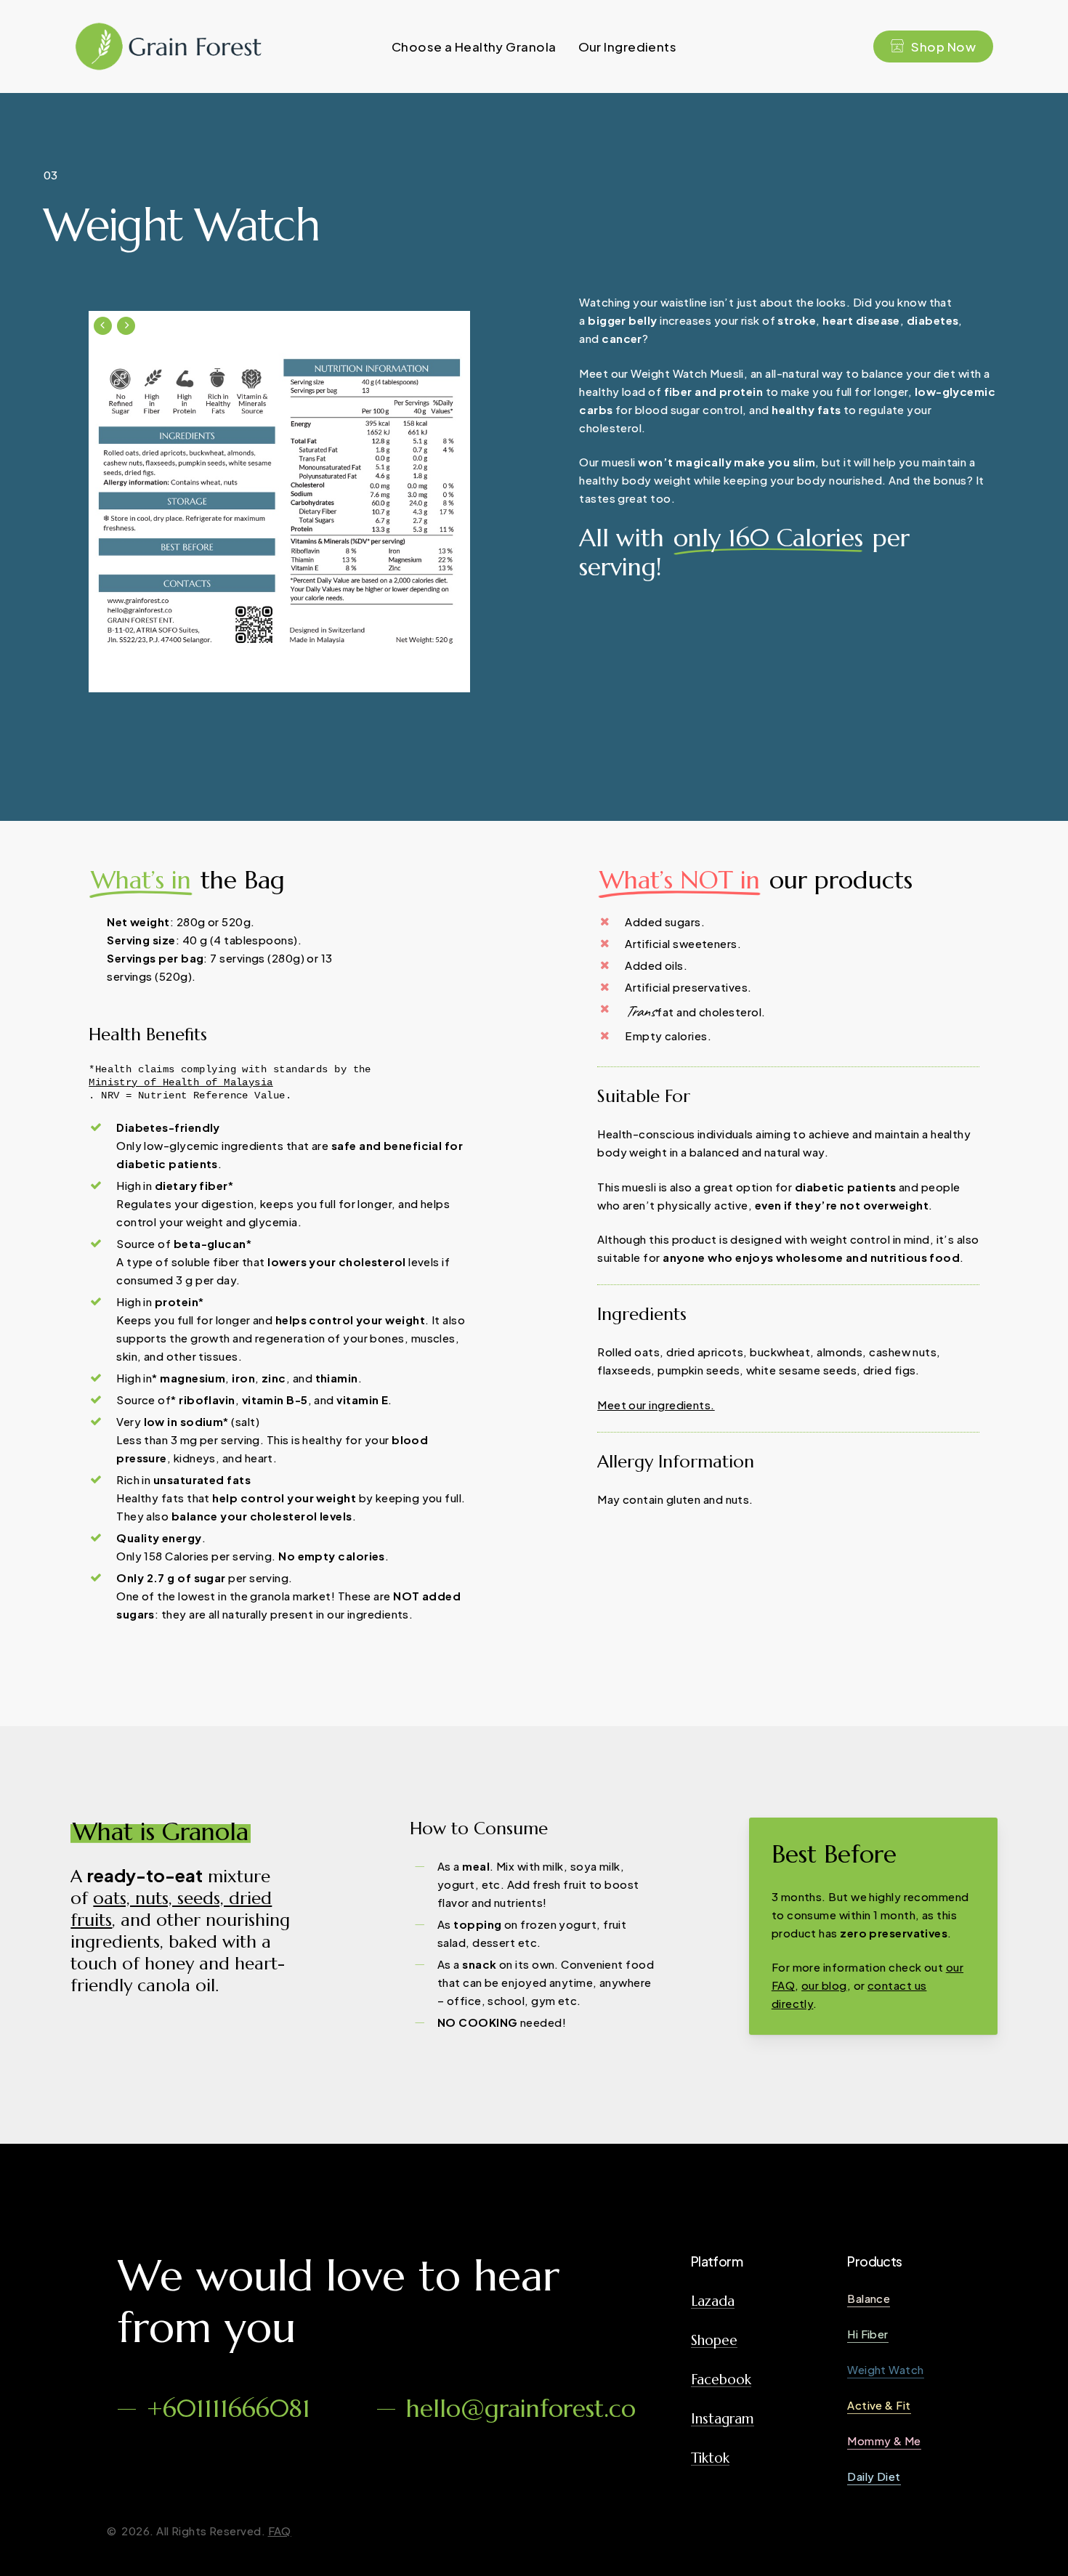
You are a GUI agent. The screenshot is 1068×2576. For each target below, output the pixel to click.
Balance (869, 2298)
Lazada (713, 2301)
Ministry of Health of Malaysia (181, 1082)
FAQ (280, 2531)
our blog (824, 1985)
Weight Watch (885, 2369)
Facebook (721, 2379)
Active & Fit (879, 2405)
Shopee (714, 2340)
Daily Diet (874, 2476)
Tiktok (710, 2458)
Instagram (723, 2419)
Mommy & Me (884, 2441)
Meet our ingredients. (656, 1405)
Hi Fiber (868, 2334)
